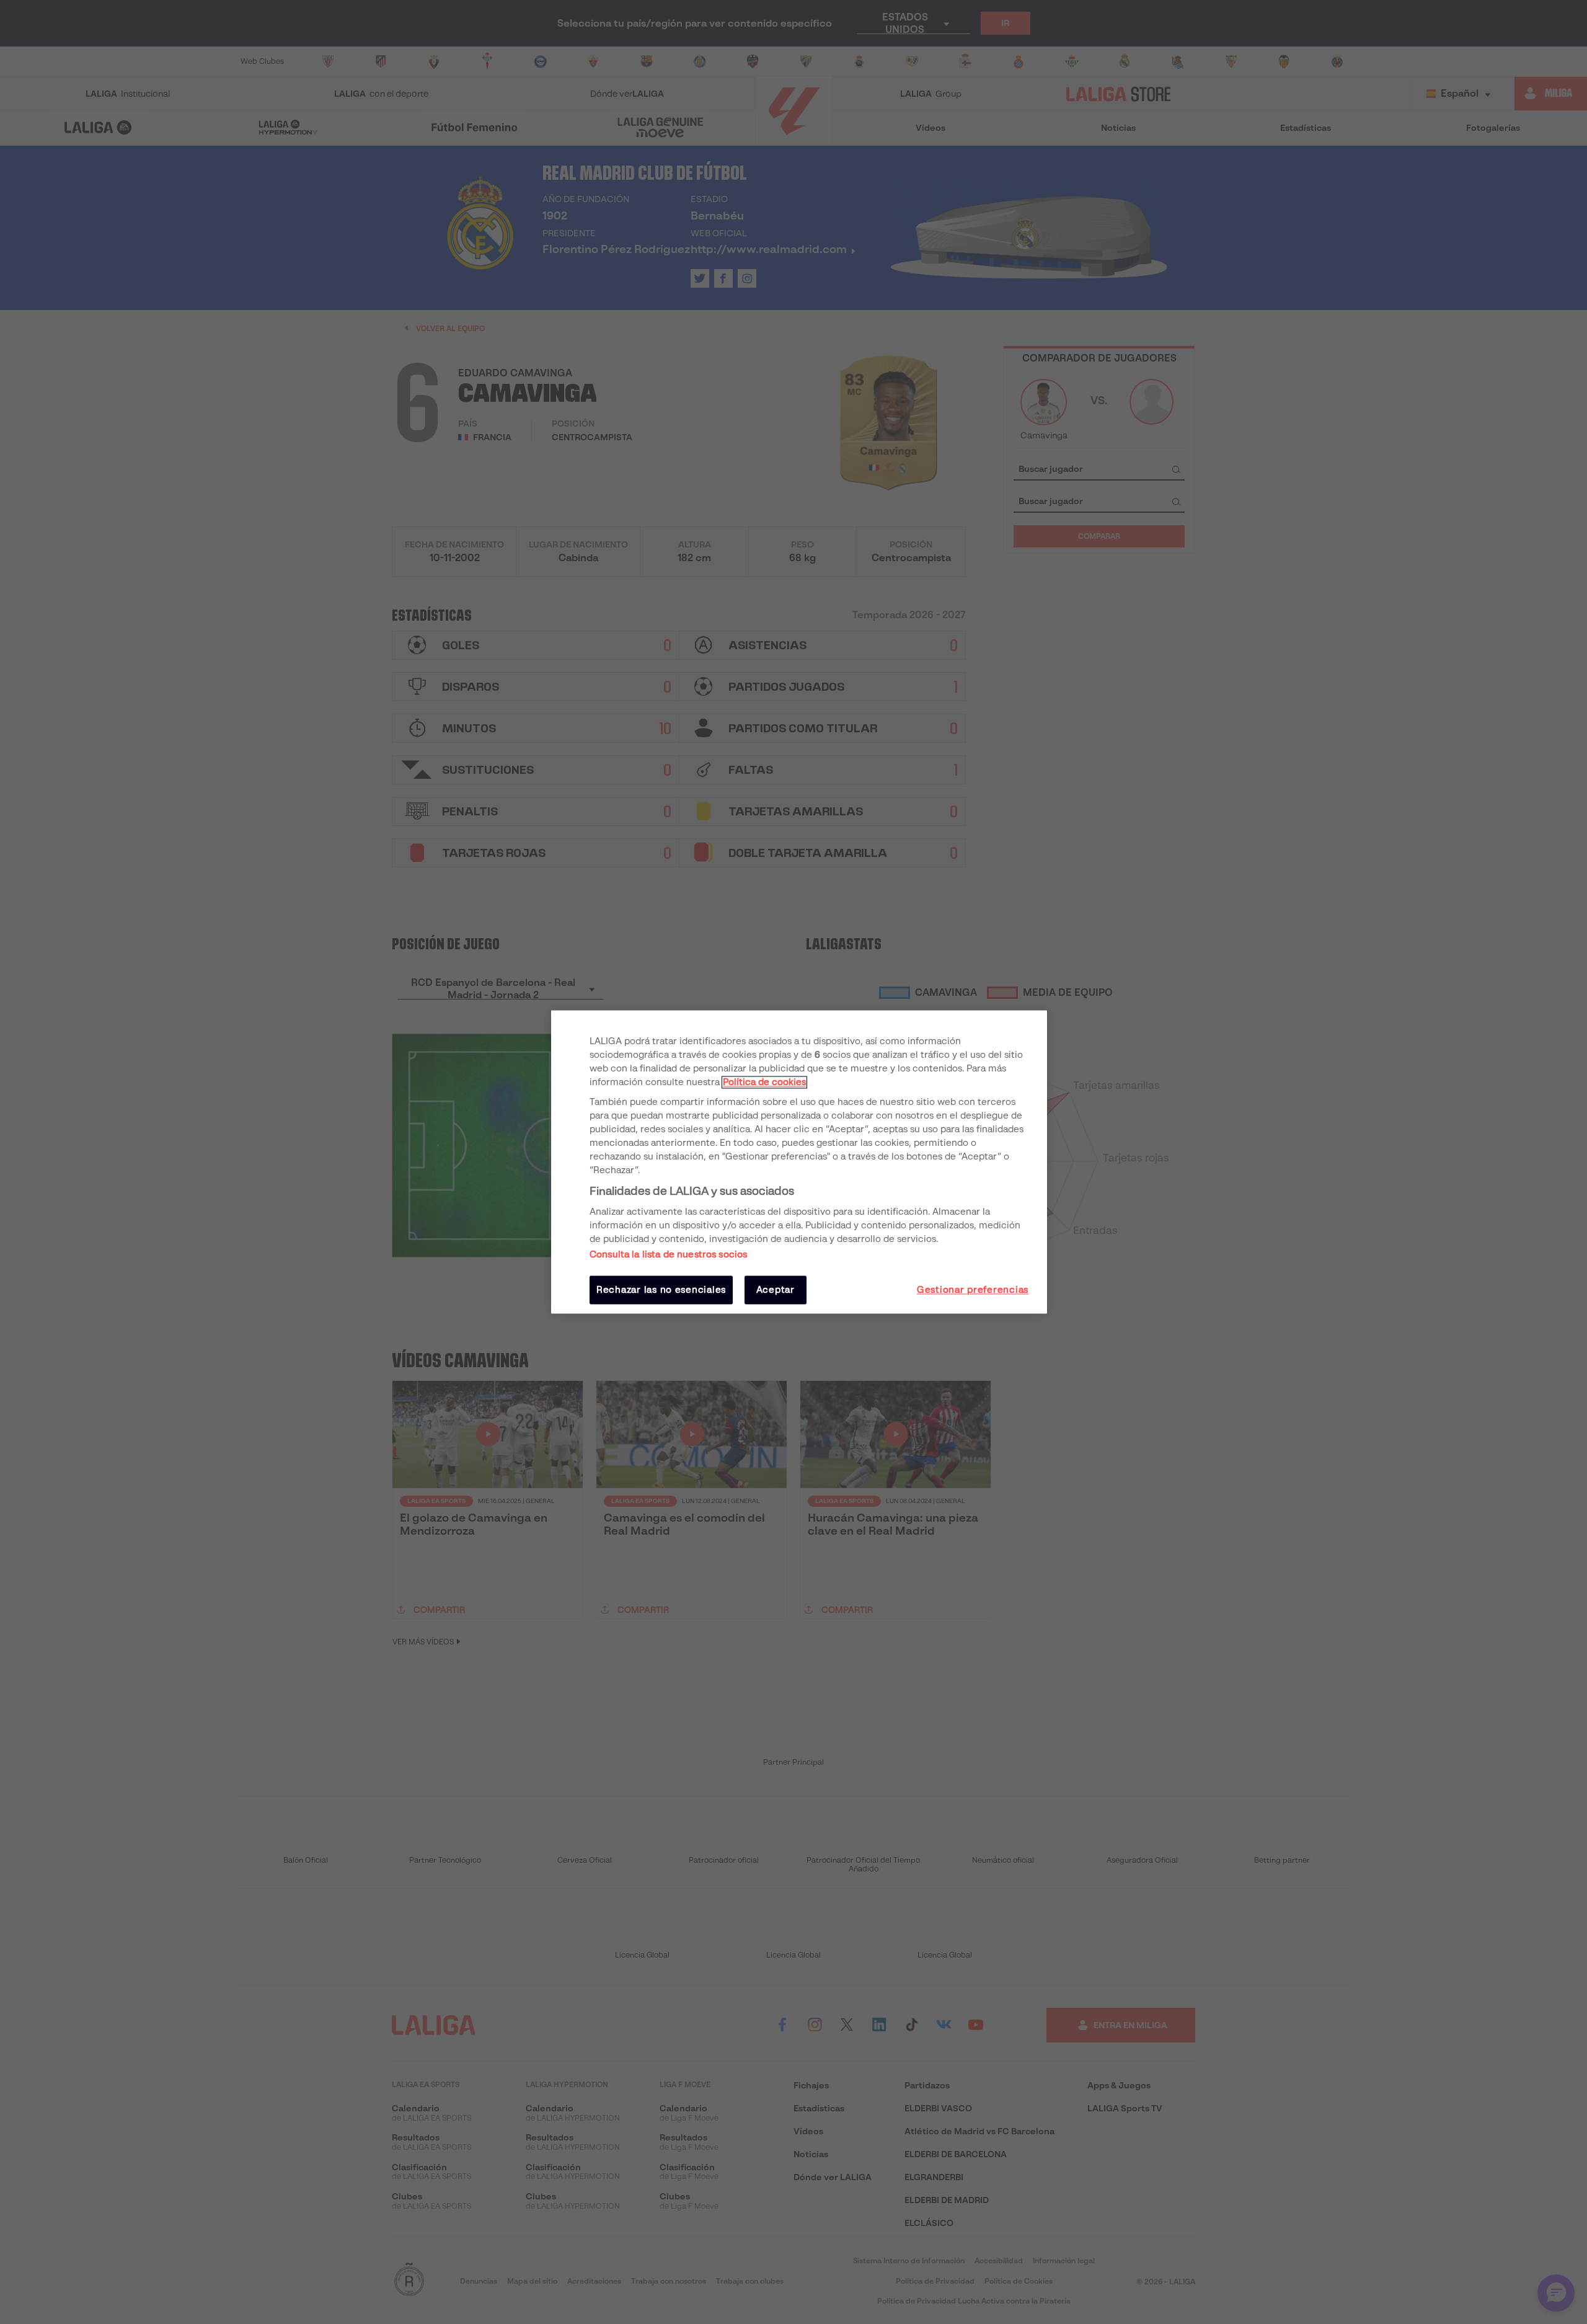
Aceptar (776, 1290)
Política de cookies (764, 1082)
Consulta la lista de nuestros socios (668, 1254)
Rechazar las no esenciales (661, 1290)
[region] (799, 1162)
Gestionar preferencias (973, 1290)
